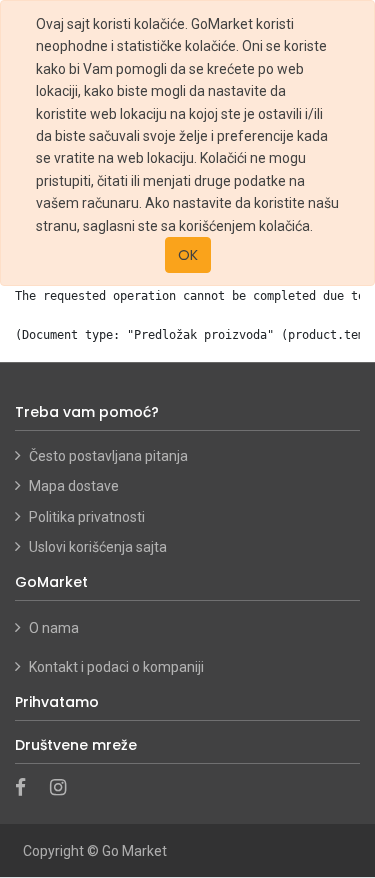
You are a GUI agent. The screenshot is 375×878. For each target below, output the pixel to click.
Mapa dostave (74, 486)
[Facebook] (27, 789)
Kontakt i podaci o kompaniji (116, 667)
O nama (55, 628)
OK (188, 255)
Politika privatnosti (87, 517)
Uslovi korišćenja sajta (98, 547)
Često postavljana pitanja (108, 456)
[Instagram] (64, 789)
